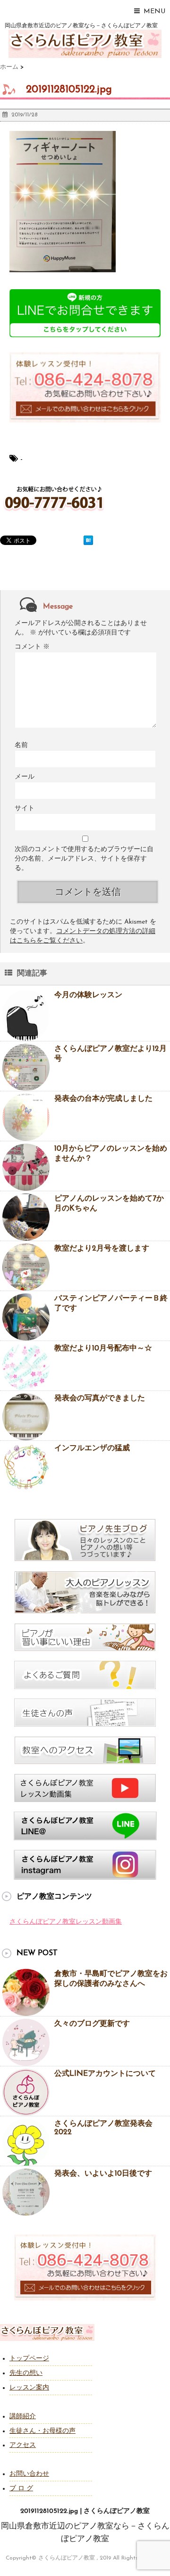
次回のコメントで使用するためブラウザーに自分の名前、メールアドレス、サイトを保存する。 (84, 859)
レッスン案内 (29, 2388)
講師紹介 (23, 2417)
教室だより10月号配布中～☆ (103, 1349)
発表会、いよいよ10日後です (103, 2174)
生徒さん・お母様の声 (42, 2431)
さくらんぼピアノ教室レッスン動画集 (66, 1922)
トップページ (29, 2359)
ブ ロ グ (21, 2489)
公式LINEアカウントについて (105, 2074)
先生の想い (26, 2373)
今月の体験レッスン (88, 995)
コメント (32, 647)
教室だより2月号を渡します (102, 1249)
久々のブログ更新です (92, 2024)
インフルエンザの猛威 (92, 1448)
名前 (21, 745)
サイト (25, 809)
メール (25, 777)
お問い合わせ (29, 2474)
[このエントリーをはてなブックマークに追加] (88, 540)
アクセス (23, 2445)
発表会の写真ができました (100, 1398)
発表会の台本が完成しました (103, 1099)
